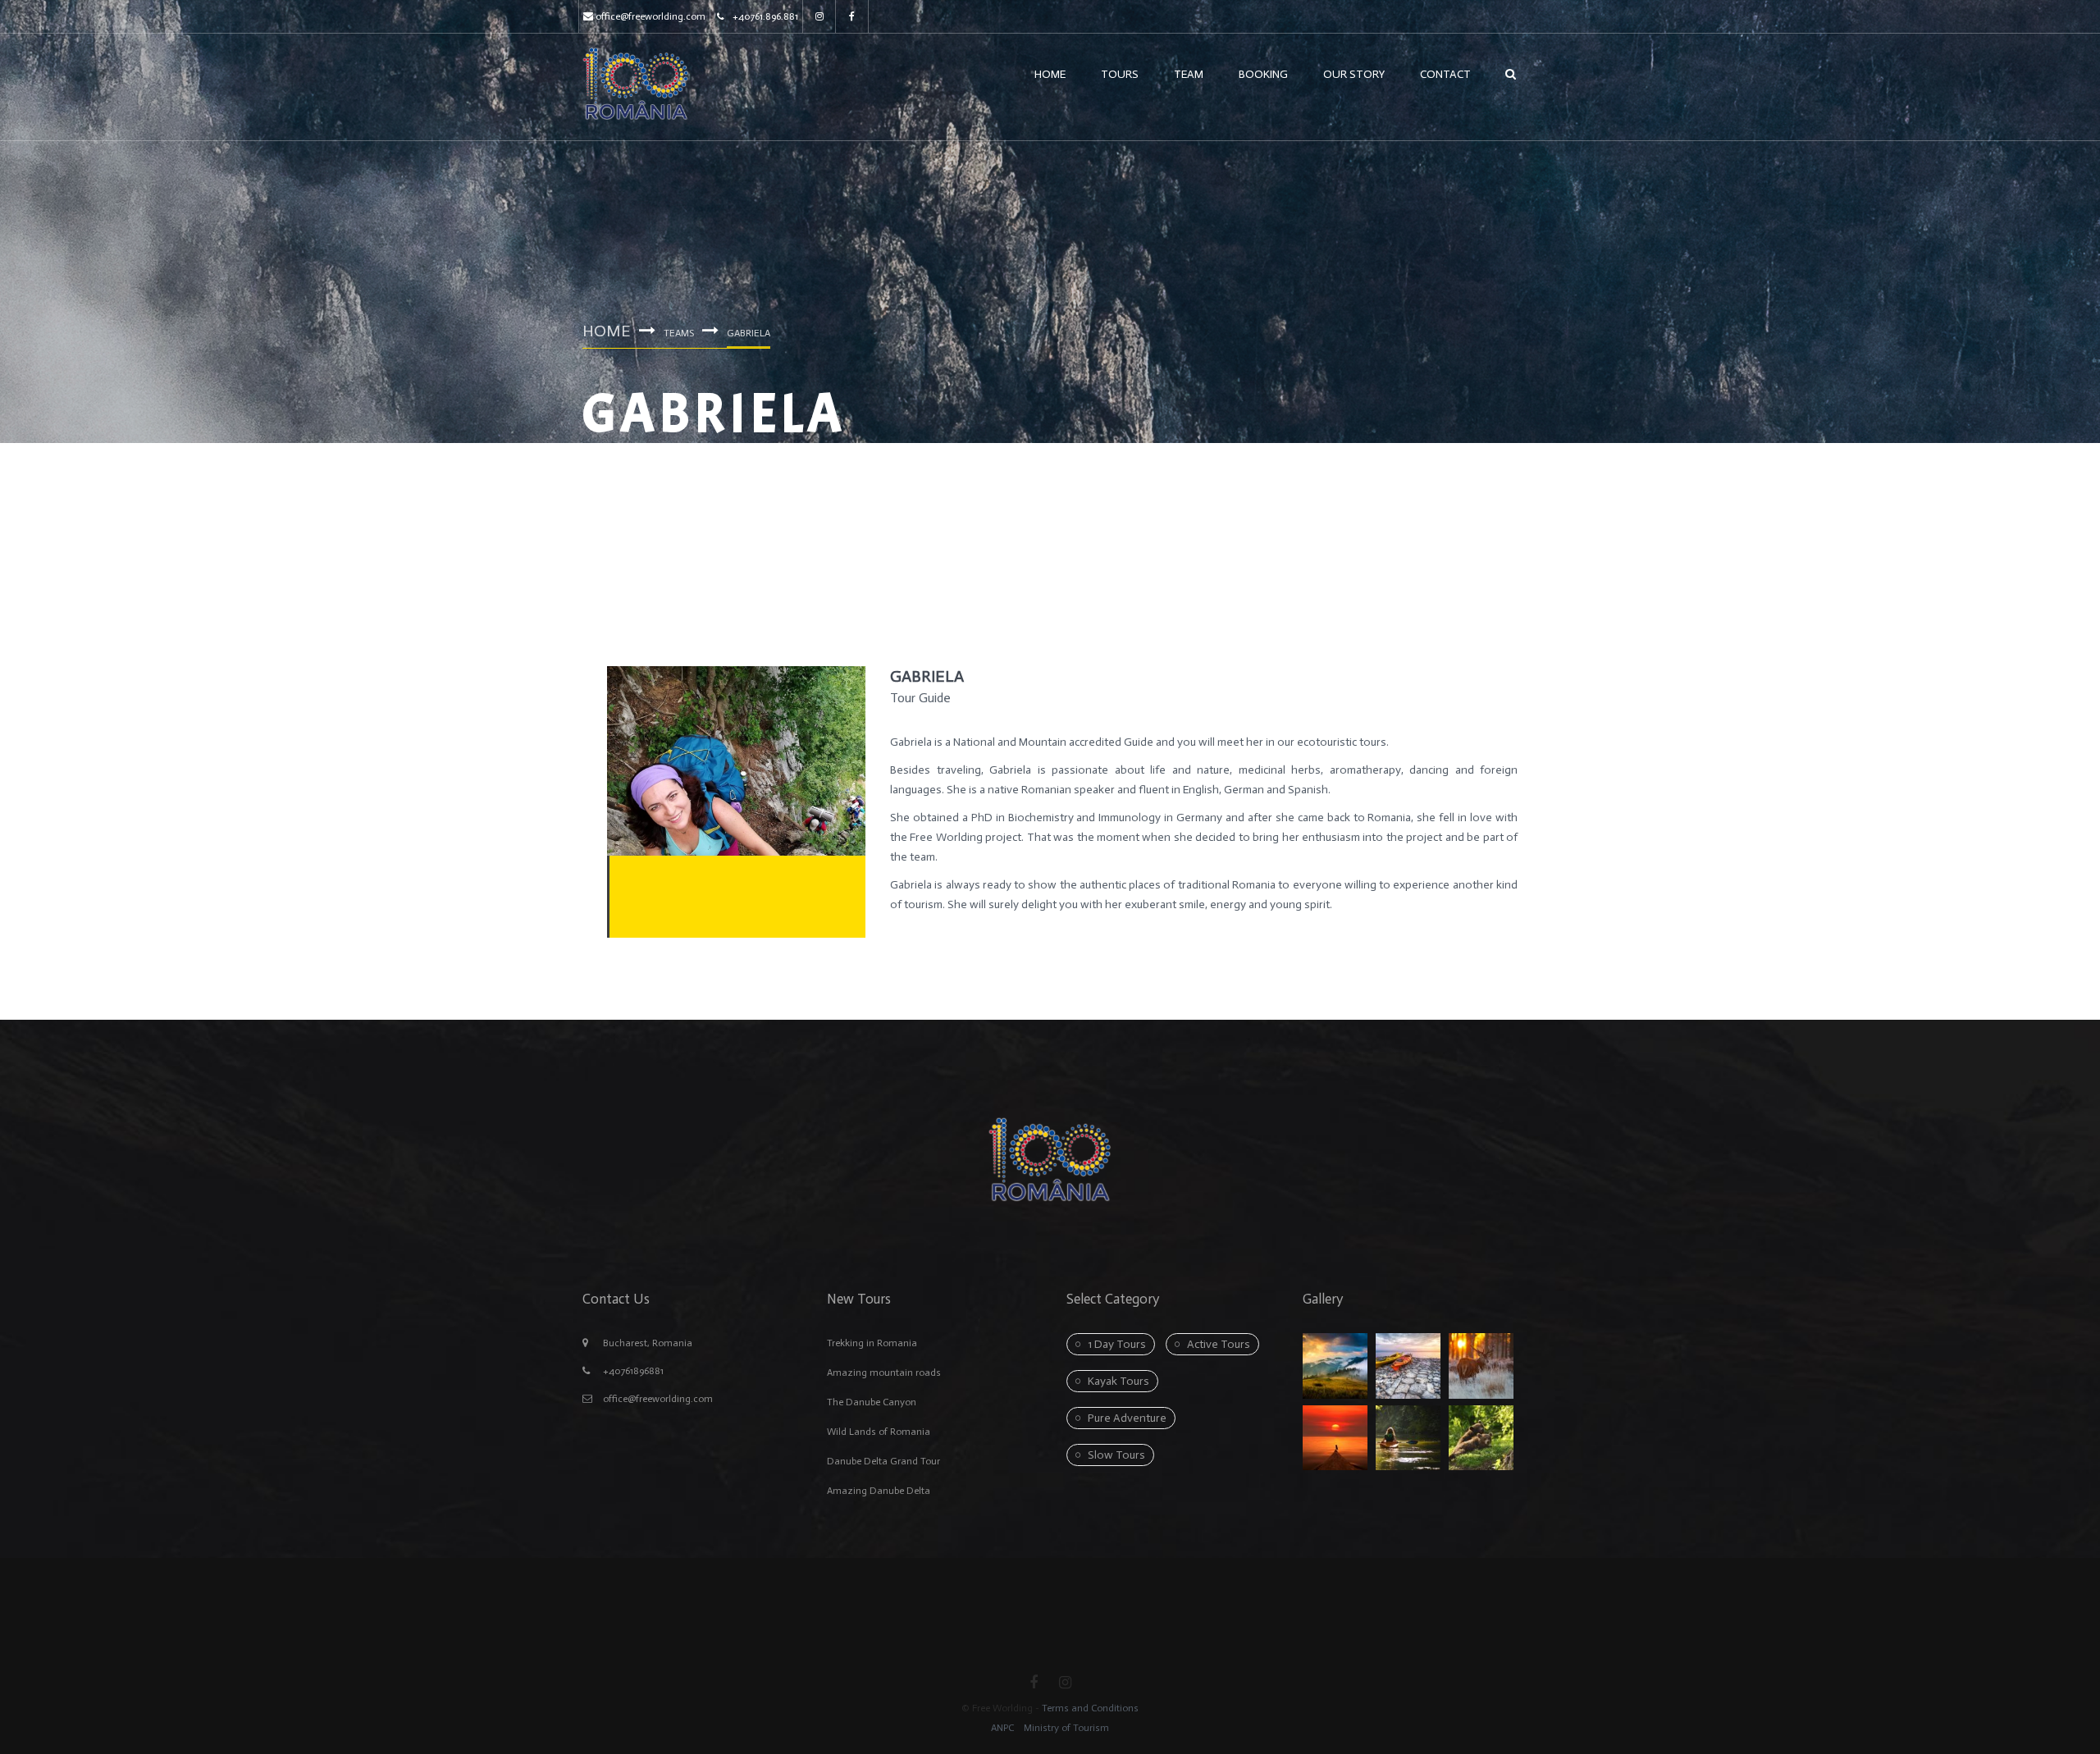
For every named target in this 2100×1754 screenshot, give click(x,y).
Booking (1263, 74)
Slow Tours (1116, 1455)
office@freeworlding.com (651, 16)
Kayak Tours (1118, 1381)
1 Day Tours (1117, 1344)
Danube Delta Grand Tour (883, 1461)
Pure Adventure (1127, 1418)
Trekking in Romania (872, 1343)
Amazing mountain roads (884, 1373)
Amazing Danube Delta (879, 1491)
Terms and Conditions (1090, 1708)
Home (1050, 74)
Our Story (1354, 74)
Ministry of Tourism (1065, 1728)
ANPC (1002, 1728)
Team (1189, 74)
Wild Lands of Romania (879, 1432)
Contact (1445, 74)
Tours (1120, 74)
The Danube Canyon (872, 1402)
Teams (679, 333)
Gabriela (927, 676)
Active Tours (1219, 1344)
